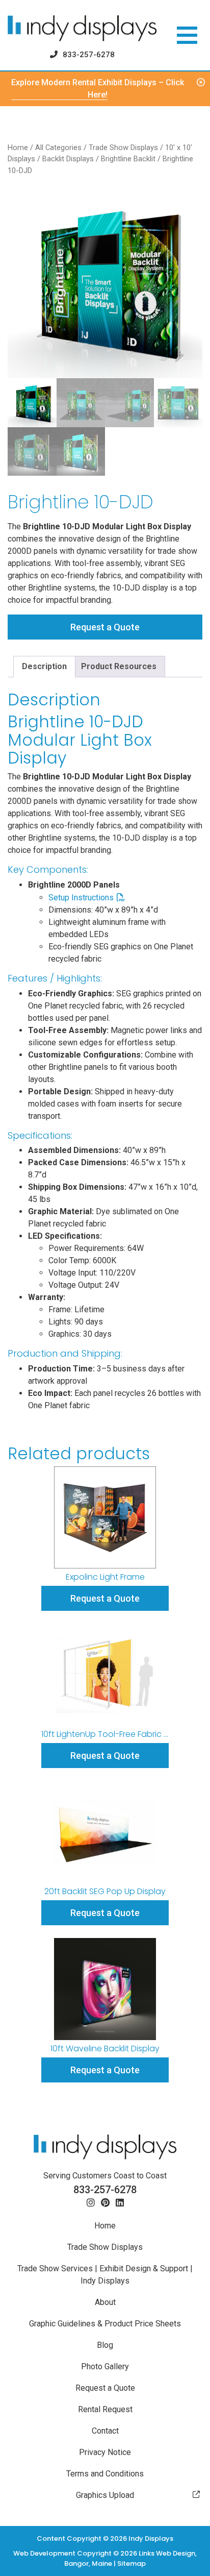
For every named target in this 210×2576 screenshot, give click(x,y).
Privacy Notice (105, 2452)
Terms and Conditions (105, 2474)
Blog (105, 2345)
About (105, 2302)
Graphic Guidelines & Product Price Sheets (105, 2324)
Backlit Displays (68, 159)
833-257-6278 (89, 55)
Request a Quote (105, 627)
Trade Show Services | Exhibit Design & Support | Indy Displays (105, 2275)
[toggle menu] (187, 35)
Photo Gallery (105, 2366)
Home (18, 148)
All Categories (58, 148)
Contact (105, 2431)
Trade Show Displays (123, 148)
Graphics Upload (105, 2495)
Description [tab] (44, 666)
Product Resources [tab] (119, 666)
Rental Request (105, 2409)
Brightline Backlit (128, 159)
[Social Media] (91, 2203)
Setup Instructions (81, 898)
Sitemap (132, 2563)
